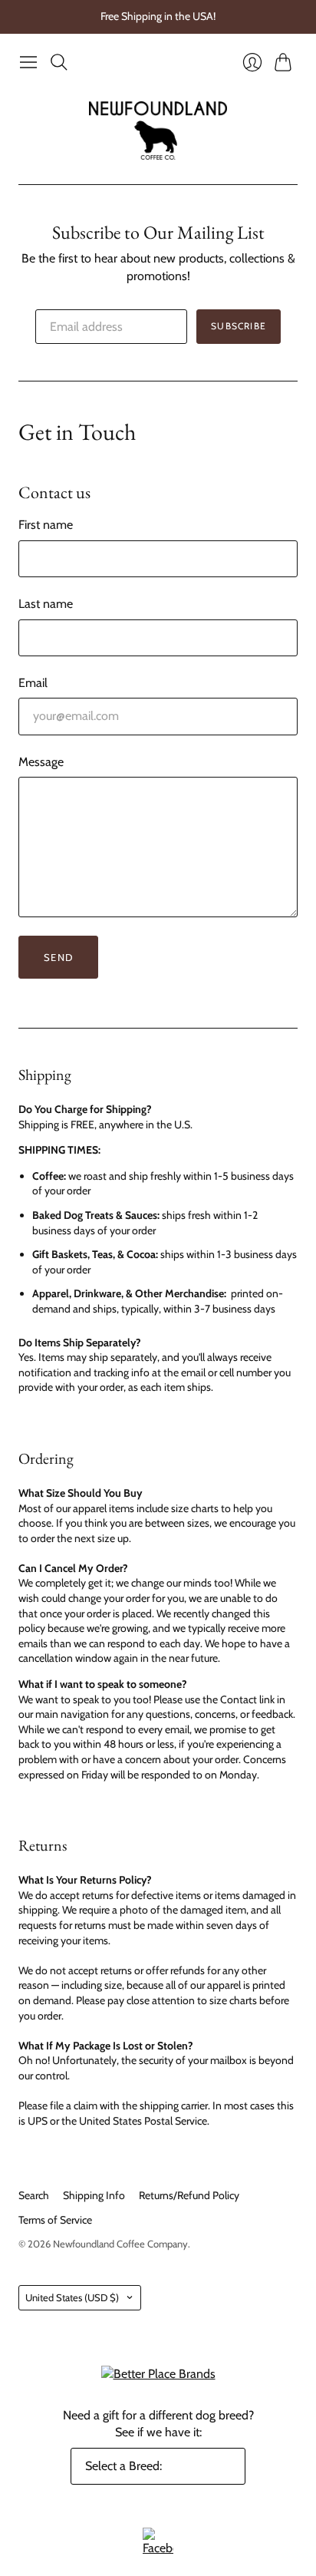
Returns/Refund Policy (189, 2195)
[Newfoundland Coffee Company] (158, 131)
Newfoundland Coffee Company (120, 2244)
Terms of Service (55, 2220)
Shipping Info (94, 2195)
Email (33, 683)
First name (46, 525)
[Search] (59, 62)
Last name (46, 604)
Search (34, 2195)
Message (41, 762)
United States (72, 2297)
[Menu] (28, 62)
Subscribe (239, 326)
